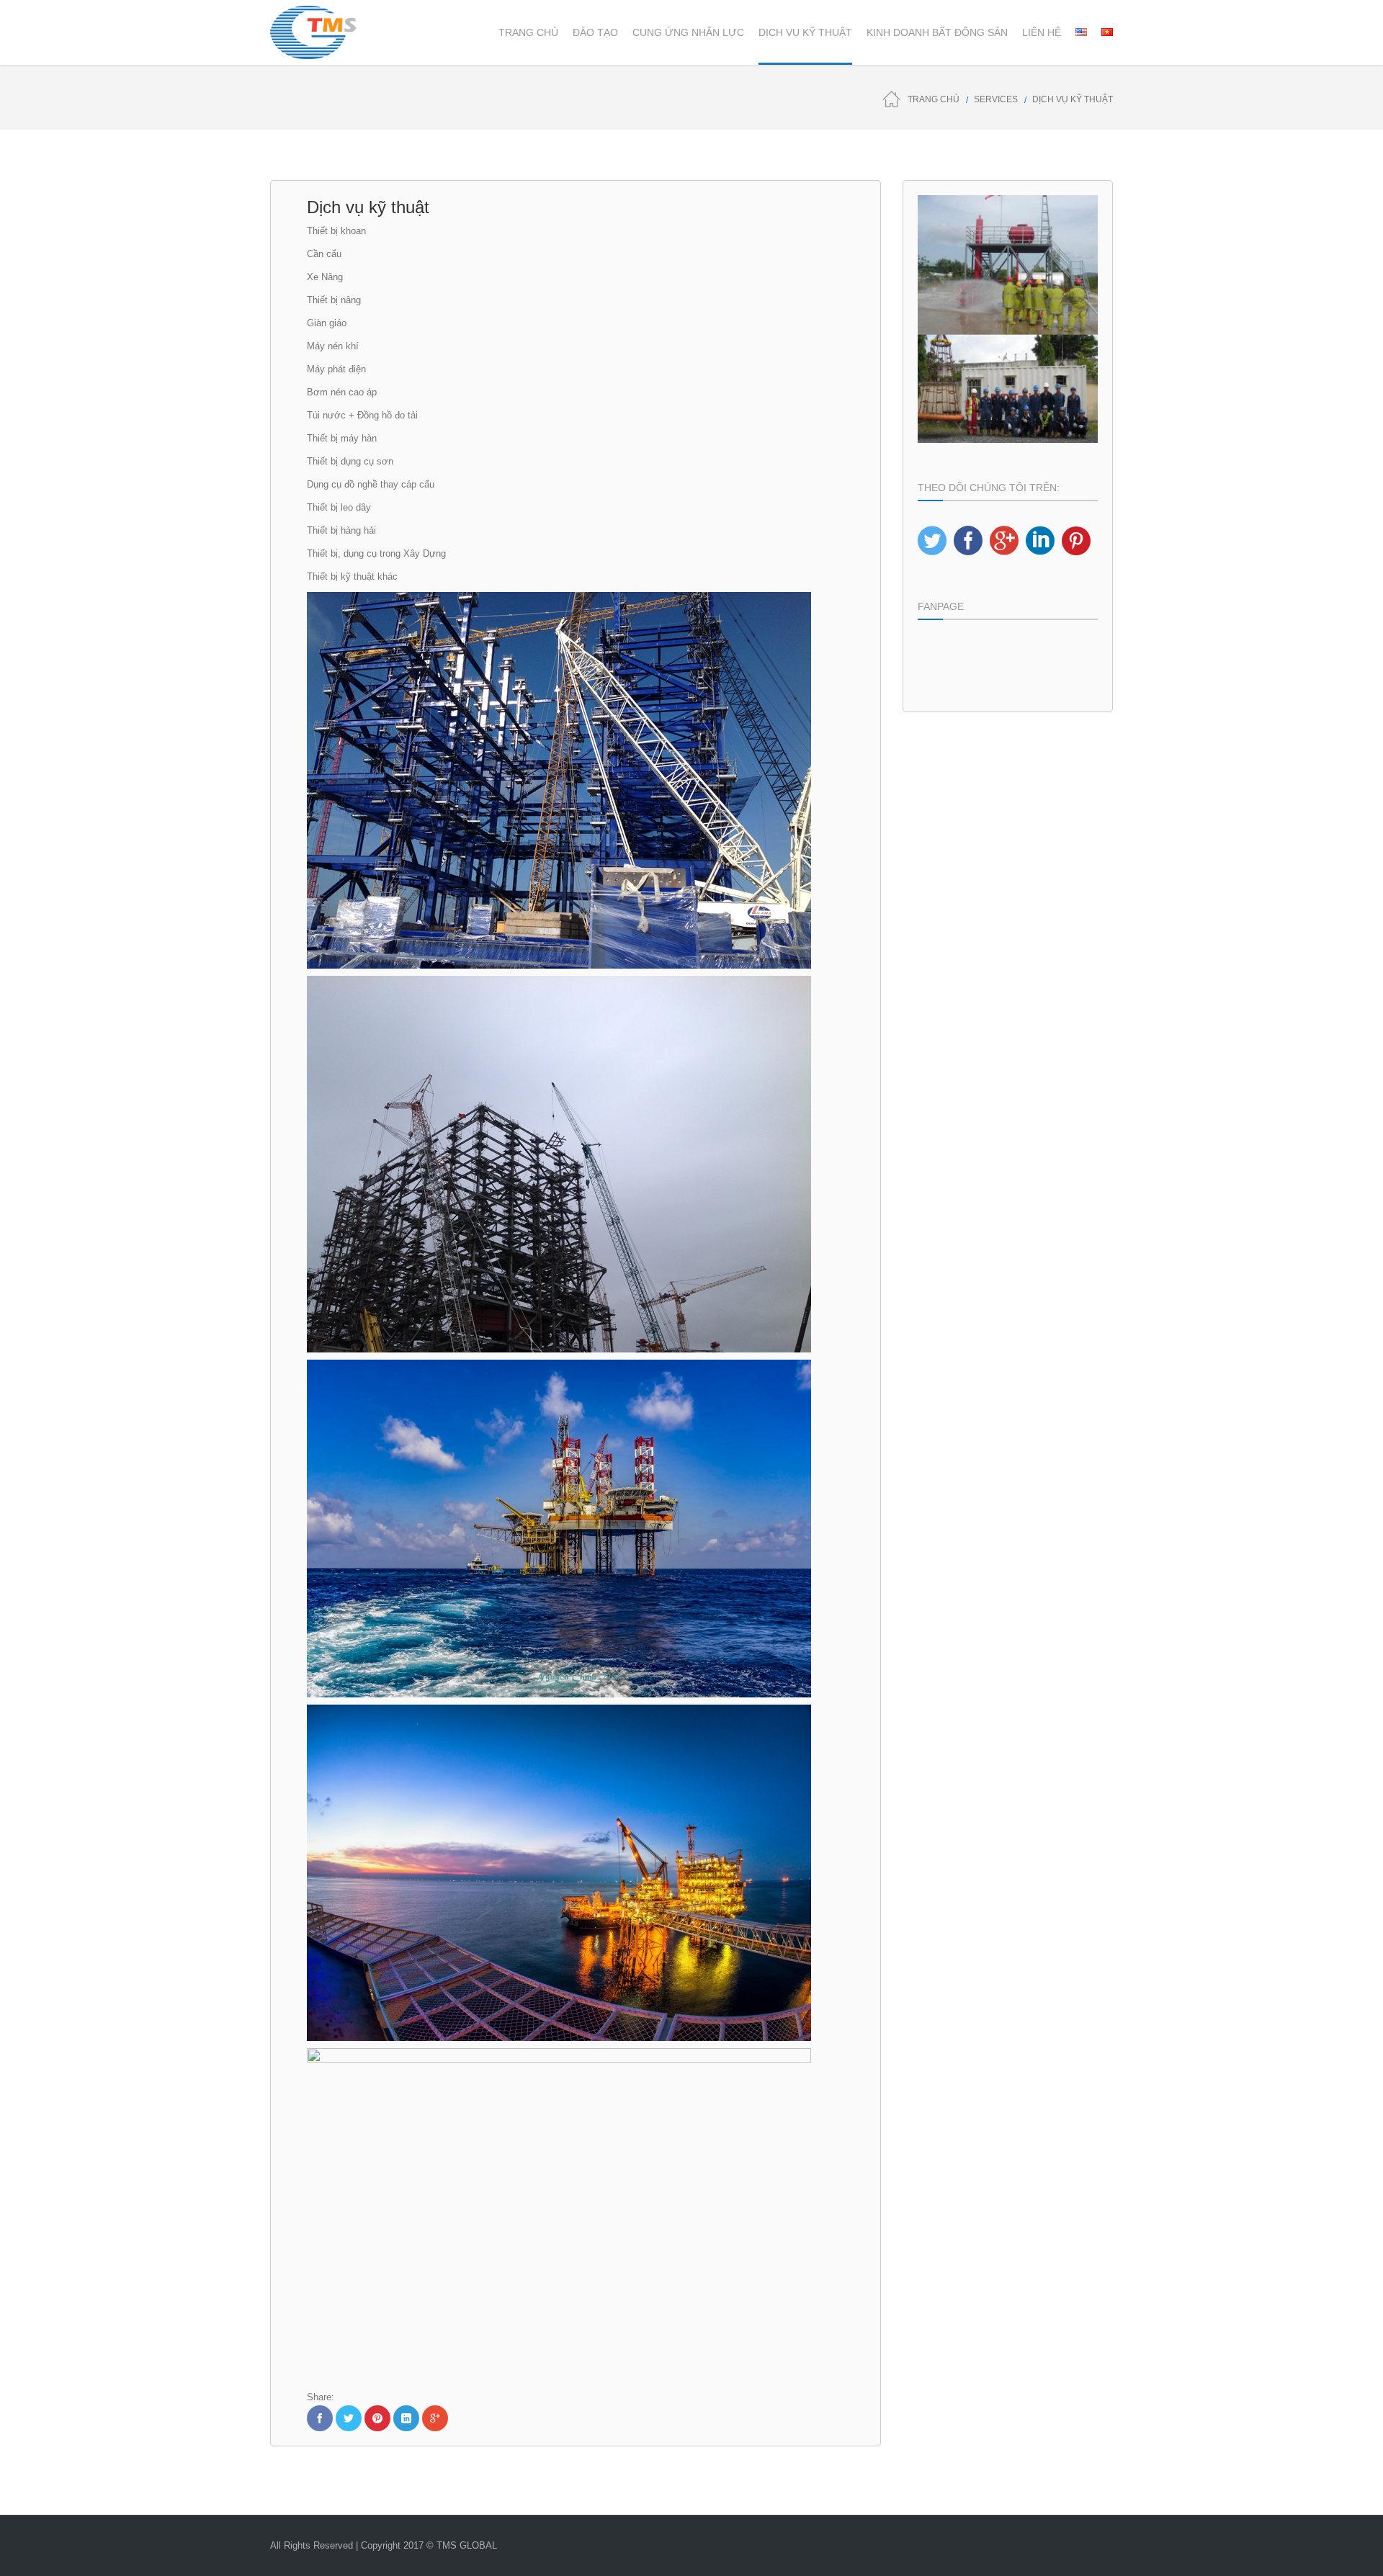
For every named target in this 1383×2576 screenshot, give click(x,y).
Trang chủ (934, 99)
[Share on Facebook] (320, 2418)
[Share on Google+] (435, 2418)
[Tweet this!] (349, 2418)
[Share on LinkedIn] (406, 2418)
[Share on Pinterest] (377, 2418)
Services (996, 99)
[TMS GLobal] (313, 32)
